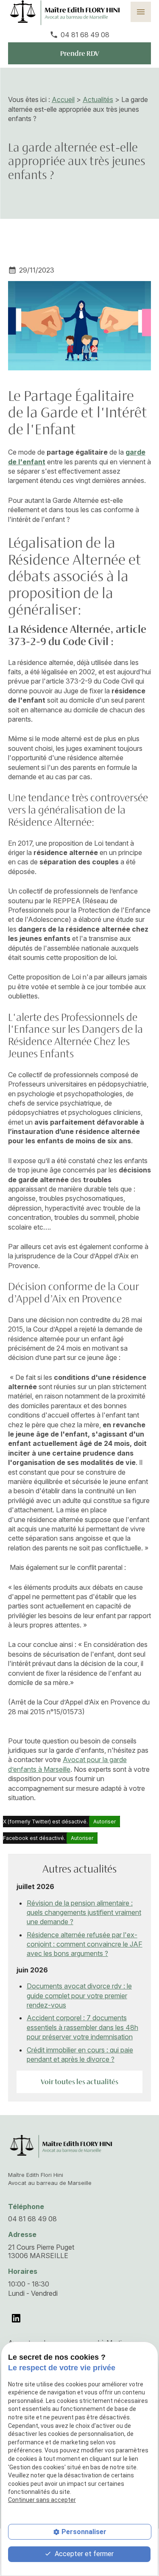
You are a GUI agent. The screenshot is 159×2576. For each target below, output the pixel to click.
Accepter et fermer (83, 2554)
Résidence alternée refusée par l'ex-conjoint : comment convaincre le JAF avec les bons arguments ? (85, 1944)
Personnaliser (84, 2532)
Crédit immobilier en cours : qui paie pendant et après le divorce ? (80, 2055)
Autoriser (105, 1822)
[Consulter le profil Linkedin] (16, 2318)
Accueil (63, 99)
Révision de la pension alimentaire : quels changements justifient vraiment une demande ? (84, 1913)
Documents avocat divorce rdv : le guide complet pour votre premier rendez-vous (79, 1995)
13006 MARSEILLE (42, 2251)
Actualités (98, 99)
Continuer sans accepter (42, 2500)
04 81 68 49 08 (85, 35)
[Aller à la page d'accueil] (60, 2146)
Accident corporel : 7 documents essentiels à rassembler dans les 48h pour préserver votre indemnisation (82, 2027)
